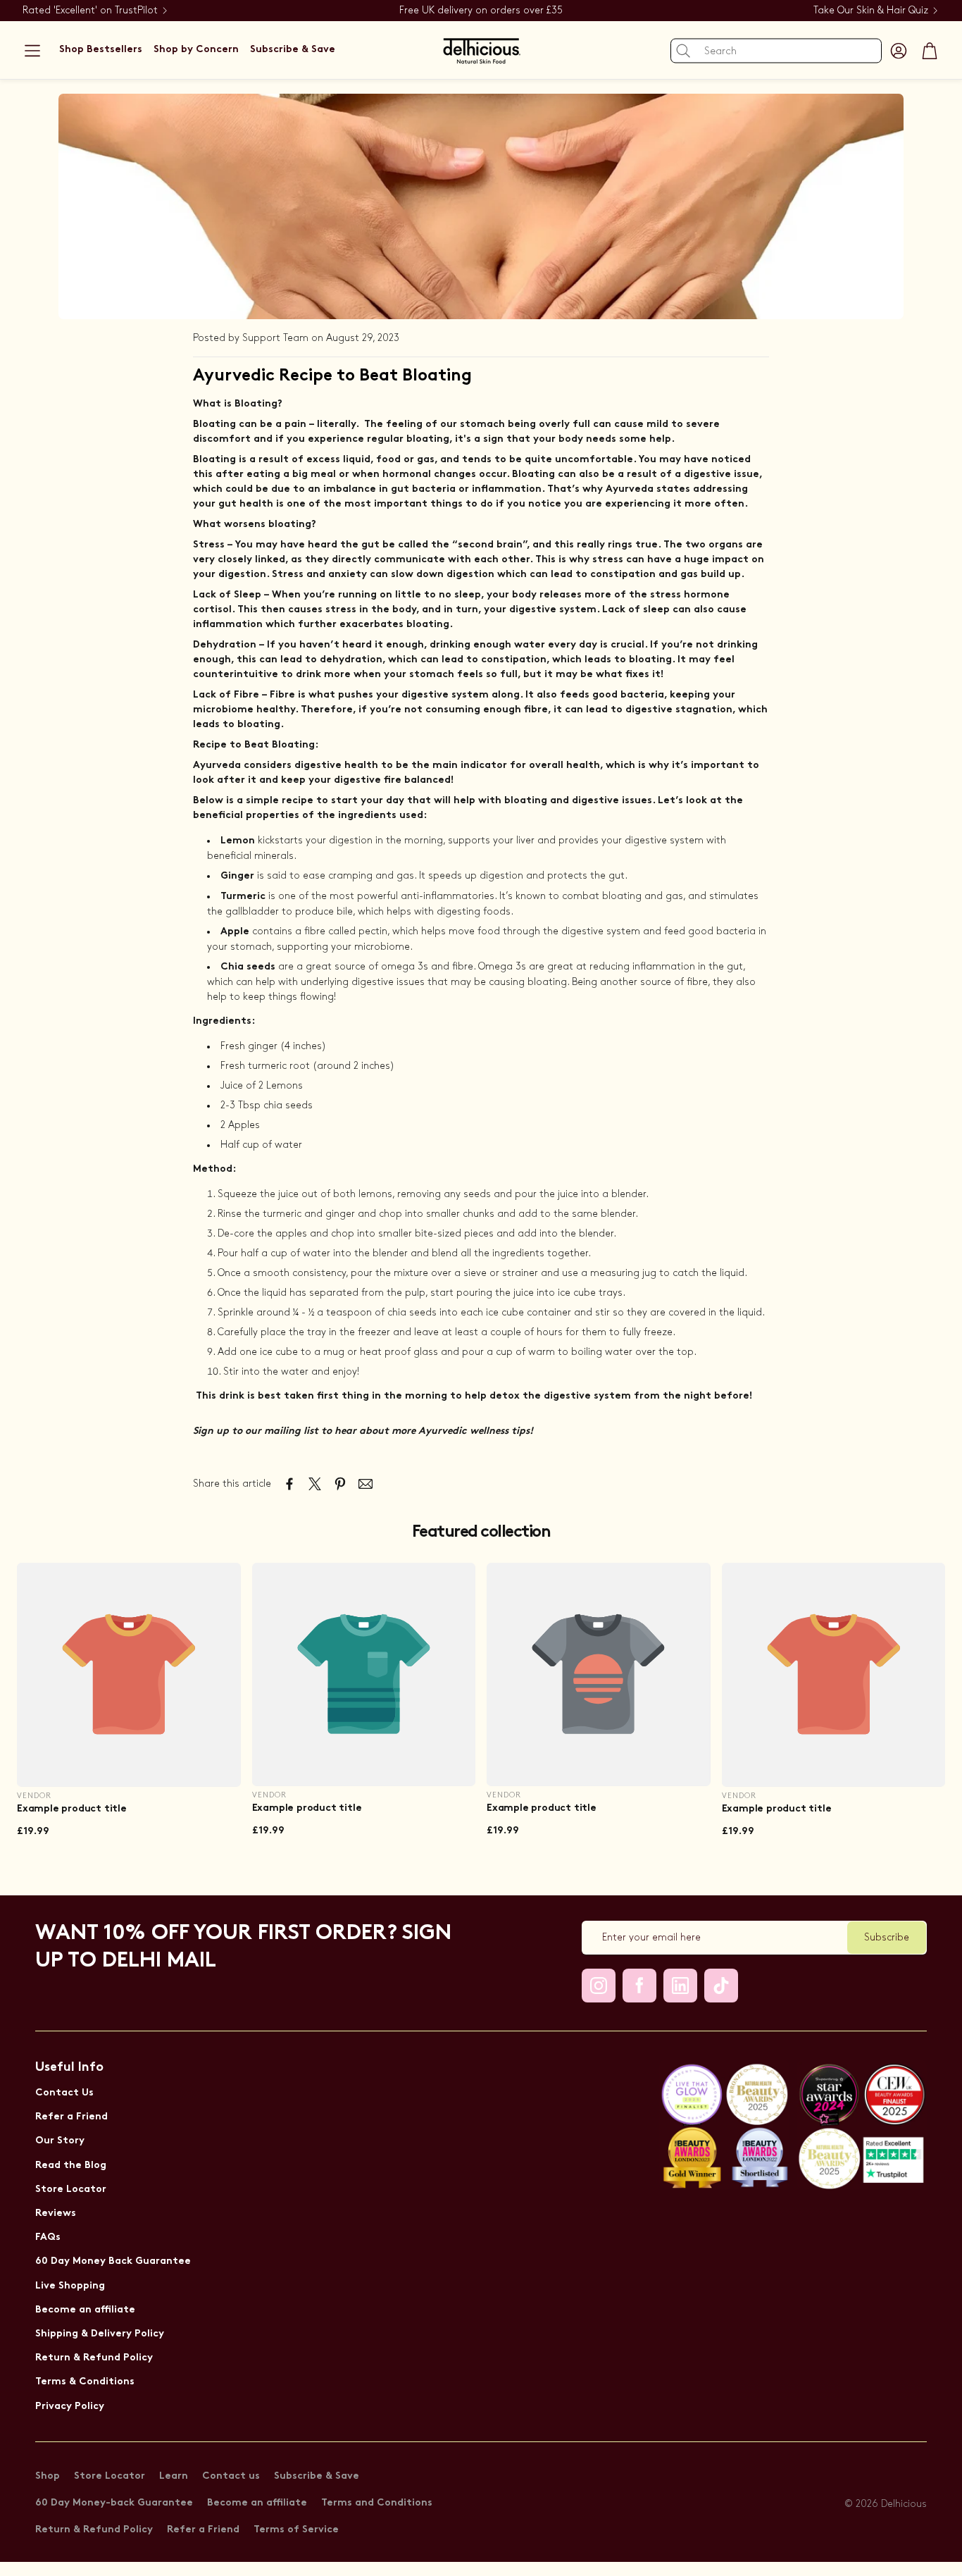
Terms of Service (296, 2530)
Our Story (60, 2141)
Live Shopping (70, 2286)
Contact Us (64, 2093)
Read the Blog (71, 2166)
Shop (48, 2476)
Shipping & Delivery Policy (100, 2334)
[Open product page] (129, 1675)
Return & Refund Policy (94, 2358)
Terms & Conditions (85, 2382)
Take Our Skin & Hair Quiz (871, 10)
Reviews (56, 2213)
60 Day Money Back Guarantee (113, 2261)
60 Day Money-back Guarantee (114, 2503)
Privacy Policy (70, 2407)
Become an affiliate (85, 2310)
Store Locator (71, 2190)
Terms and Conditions (377, 2503)
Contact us (231, 2476)
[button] (32, 51)
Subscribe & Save (317, 2476)
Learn (174, 2476)
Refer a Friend (71, 2117)
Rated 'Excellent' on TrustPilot (90, 10)
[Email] (366, 1484)
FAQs (48, 2237)
